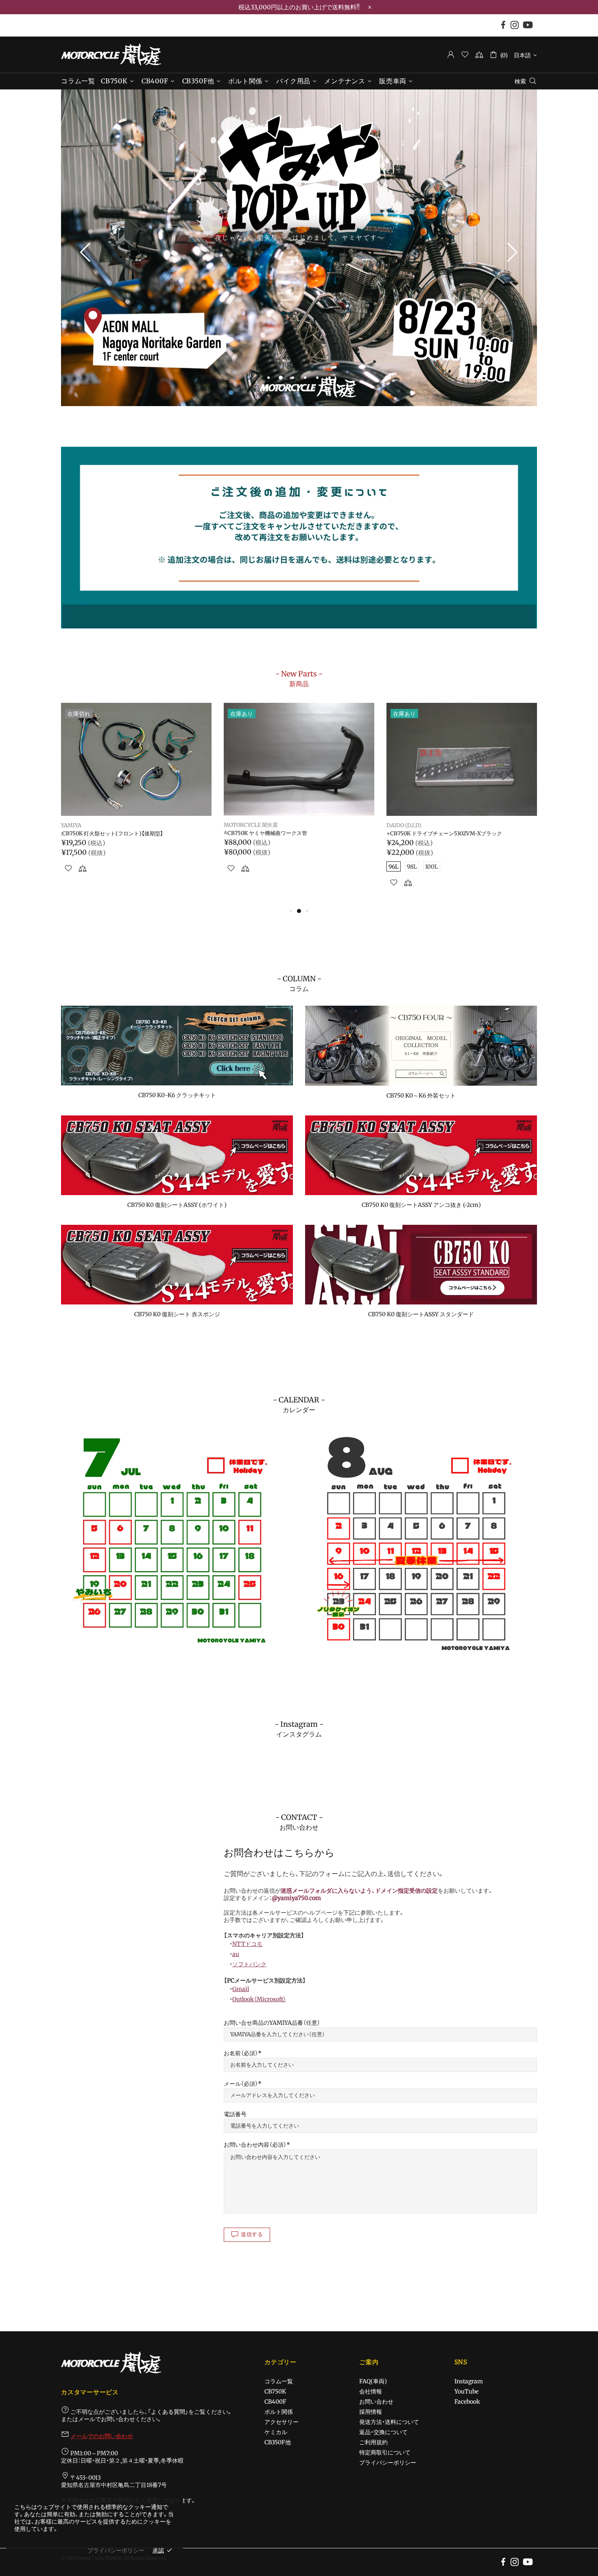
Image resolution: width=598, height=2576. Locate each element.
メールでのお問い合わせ (102, 2436)
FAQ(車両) (373, 2381)
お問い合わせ (376, 2402)
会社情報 (371, 2391)
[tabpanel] (299, 248)
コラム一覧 (279, 2381)
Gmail (241, 1989)
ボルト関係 (279, 2412)
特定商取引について (385, 2452)
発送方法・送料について (389, 2422)
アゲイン (72, 826)
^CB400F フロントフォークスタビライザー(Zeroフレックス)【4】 (460, 837)
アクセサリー (282, 2422)
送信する (252, 2234)
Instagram (469, 2381)
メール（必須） (241, 2084)
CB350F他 (278, 2442)
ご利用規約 (373, 2442)
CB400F (275, 2402)
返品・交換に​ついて (383, 2432)
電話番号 (235, 2114)
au (236, 1954)
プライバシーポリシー (388, 2463)
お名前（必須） (241, 2053)
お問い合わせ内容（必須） (255, 2145)
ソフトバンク (249, 1964)
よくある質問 (168, 2412)
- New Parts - (299, 678)
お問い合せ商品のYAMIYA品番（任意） (272, 2023)
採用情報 (371, 2412)
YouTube (466, 2391)
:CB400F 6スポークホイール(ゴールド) (108, 834)
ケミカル (276, 2432)
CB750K (275, 2391)
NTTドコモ (247, 1944)
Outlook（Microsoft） (259, 1999)
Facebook (467, 2402)
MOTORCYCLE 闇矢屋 (111, 54)
